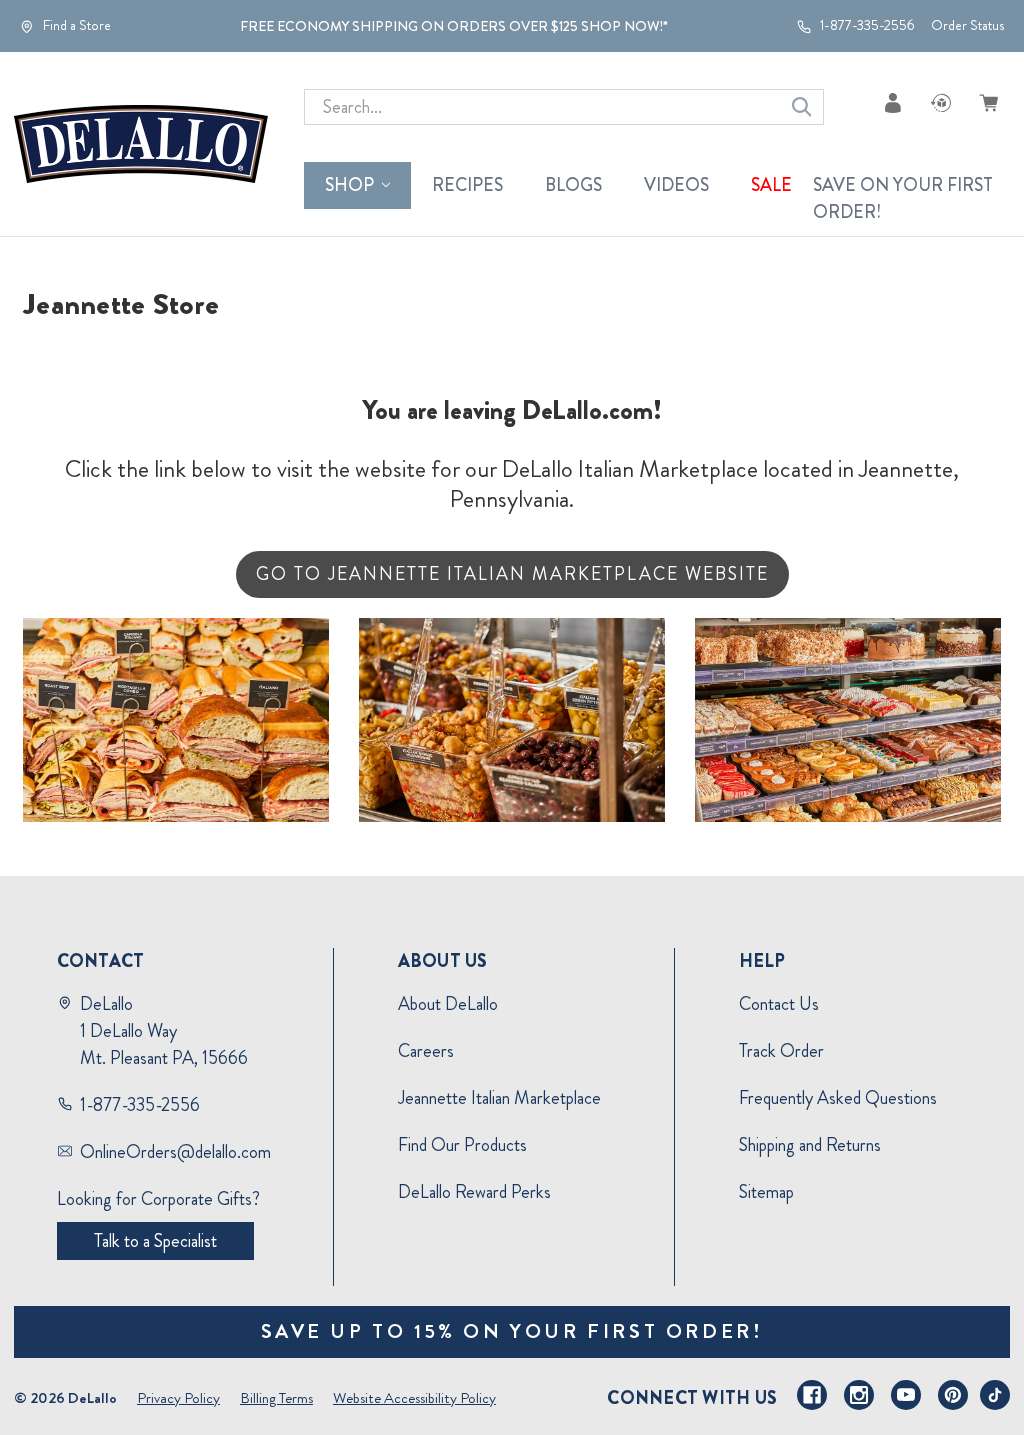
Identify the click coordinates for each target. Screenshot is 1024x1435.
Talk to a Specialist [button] (155, 1241)
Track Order (781, 1051)
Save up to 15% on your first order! (512, 1331)
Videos (676, 185)
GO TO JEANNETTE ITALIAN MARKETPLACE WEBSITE (512, 574)
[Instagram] (859, 1395)
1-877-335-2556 (866, 26)
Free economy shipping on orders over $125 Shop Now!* (454, 26)
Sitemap (766, 1192)
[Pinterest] (953, 1395)
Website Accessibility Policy (414, 1398)
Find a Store (75, 26)
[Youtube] (906, 1395)
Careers (426, 1051)
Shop (349, 185)
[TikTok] (995, 1395)
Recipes (467, 185)
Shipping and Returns (810, 1145)
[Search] (802, 107)
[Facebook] (812, 1395)
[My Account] (893, 102)
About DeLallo (448, 1004)
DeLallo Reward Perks (474, 1192)
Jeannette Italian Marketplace (499, 1098)
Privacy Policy (178, 1398)
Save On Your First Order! (903, 198)
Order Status (967, 25)
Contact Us (779, 1004)
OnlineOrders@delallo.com (175, 1152)
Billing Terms (276, 1398)
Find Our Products (462, 1145)
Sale (771, 185)
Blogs (573, 185)
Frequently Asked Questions (838, 1098)
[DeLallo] (141, 144)
